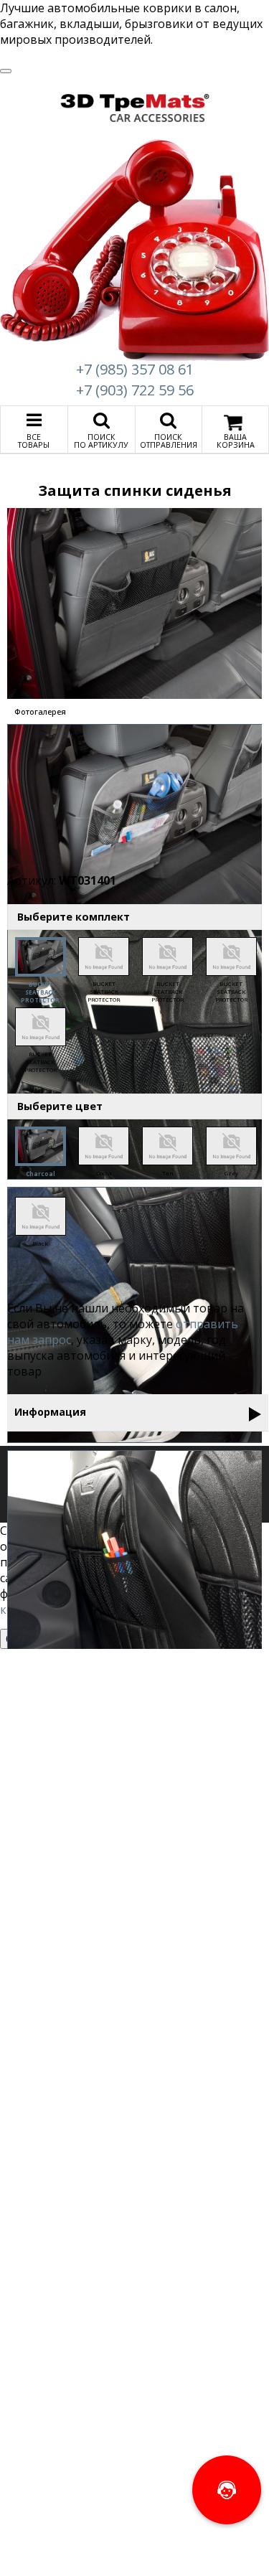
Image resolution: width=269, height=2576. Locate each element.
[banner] (135, 108)
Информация (50, 1412)
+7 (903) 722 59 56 (135, 390)
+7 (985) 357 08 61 (135, 369)
